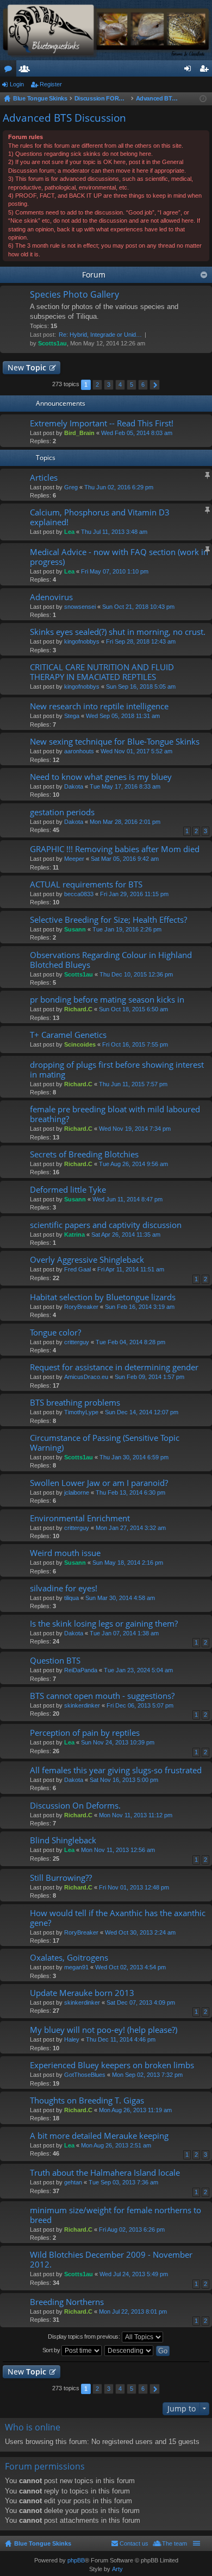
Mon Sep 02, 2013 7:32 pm (147, 2075)
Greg (71, 487)
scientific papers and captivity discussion (106, 1225)
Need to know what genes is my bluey (101, 777)
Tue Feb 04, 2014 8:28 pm (130, 1342)
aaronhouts (79, 751)
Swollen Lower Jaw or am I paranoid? (99, 1483)
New (27, 367)
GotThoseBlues (85, 2075)
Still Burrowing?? (61, 1878)
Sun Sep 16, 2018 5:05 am (141, 686)
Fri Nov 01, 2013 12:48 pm (134, 1887)
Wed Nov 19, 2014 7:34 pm (135, 1129)
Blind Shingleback (63, 1840)
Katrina (74, 1235)
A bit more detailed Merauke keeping (99, 2136)
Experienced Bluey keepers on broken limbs (112, 2065)
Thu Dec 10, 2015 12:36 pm (136, 974)
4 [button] (120, 385)
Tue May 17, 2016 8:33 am (125, 786)
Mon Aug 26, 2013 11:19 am (135, 2110)
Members (27, 71)
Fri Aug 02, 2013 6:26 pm (132, 2229)
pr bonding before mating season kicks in (107, 1000)
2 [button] (97, 385)
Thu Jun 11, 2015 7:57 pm (133, 1084)
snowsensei (80, 607)
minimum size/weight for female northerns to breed (116, 2215)
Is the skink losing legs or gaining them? (104, 1624)
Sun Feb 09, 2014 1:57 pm (149, 1377)
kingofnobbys (82, 641)
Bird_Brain (79, 433)
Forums (10, 71)
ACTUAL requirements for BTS (86, 884)
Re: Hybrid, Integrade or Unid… (100, 335)
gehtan (73, 2182)
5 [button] (132, 385)
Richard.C (78, 1009)
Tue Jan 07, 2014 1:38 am (124, 1633)
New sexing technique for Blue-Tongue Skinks (115, 742)
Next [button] (155, 385)
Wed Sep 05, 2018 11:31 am (123, 716)
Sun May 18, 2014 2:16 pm (128, 1563)
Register (51, 84)
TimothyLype (81, 1412)
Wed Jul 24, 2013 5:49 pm (134, 2274)
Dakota (74, 786)
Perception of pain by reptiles (85, 1733)
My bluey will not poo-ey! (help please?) (104, 2030)
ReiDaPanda (81, 1670)
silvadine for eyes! (64, 1588)
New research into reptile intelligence (99, 706)
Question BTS (55, 1661)
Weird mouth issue (65, 1553)
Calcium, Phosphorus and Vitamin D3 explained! (100, 517)
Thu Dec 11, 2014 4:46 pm (121, 2039)
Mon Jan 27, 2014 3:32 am (131, 1528)
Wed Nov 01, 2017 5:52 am (136, 751)
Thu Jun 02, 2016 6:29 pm (119, 487)
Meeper (74, 859)
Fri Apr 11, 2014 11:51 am (131, 1269)
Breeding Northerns (67, 2302)
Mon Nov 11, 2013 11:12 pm (136, 1815)
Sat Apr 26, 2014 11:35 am (126, 1235)
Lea (69, 532)
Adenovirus (51, 597)
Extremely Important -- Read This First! (102, 423)
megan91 (76, 1967)
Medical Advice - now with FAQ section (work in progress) (119, 557)
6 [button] (143, 385)
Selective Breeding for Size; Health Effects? (108, 920)
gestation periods (62, 812)
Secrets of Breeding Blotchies (84, 1154)
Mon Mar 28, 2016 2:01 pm (125, 822)
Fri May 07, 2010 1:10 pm (115, 571)
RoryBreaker (81, 1307)
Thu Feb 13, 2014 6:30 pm (130, 1492)
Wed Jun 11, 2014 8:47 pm (127, 1199)
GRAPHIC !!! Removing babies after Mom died (115, 849)
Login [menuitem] (190, 71)
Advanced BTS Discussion (64, 118)
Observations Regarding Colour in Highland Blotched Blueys (111, 960)
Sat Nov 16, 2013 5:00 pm (124, 1780)
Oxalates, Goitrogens (69, 1958)
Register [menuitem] (206, 71)
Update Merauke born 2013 (82, 1993)
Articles (44, 478)
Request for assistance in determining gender (114, 1367)
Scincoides (80, 1044)
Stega (72, 716)
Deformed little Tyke (68, 1190)
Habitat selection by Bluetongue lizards (103, 1297)
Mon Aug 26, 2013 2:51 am (116, 2145)
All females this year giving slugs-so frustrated (116, 1770)
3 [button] (109, 385)
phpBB (76, 2560)
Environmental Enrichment (80, 1518)
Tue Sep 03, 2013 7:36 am (123, 2182)
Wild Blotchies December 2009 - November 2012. (111, 2260)
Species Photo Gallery (74, 295)
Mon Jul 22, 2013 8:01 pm (133, 2312)
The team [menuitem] (174, 2543)
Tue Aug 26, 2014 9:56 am (133, 1164)
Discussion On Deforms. (75, 1806)
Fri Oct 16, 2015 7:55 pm (135, 1044)
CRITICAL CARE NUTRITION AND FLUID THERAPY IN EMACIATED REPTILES (102, 672)
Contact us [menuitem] (134, 2543)
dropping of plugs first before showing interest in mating (117, 1070)
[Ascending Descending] (129, 2351)
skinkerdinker (82, 1705)
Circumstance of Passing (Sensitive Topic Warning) (105, 1443)
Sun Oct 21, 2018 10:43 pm (138, 607)
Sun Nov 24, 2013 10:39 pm (118, 1742)
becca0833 (79, 894)
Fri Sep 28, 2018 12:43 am (141, 641)
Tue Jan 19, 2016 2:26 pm (127, 929)
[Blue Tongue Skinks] (106, 30)
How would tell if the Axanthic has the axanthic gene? (118, 1918)
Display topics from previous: (85, 2336)
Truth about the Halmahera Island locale (105, 2173)
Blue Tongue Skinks (43, 2543)
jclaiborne (77, 1492)
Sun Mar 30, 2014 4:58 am (120, 1598)
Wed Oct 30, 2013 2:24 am (140, 1932)
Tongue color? (55, 1333)
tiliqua (71, 1598)
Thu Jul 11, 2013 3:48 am (114, 532)
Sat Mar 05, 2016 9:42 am (125, 859)
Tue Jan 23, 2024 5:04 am (138, 1670)
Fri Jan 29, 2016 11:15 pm (134, 894)
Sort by (52, 2350)
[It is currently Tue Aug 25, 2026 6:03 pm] (203, 99)
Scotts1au (52, 343)
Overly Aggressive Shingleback (87, 1260)
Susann (75, 929)
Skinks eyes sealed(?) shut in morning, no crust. (118, 632)
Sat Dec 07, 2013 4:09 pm (141, 2002)
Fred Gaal (77, 1269)
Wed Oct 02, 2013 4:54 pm (130, 1967)
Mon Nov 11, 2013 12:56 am (118, 1850)
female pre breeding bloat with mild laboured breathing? (115, 1114)
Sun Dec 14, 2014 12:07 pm (142, 1412)
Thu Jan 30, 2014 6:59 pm (134, 1457)
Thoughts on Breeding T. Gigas (87, 2101)
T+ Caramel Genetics (68, 1035)
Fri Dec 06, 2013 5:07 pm (140, 1705)
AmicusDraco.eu (86, 1377)
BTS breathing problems (75, 1403)
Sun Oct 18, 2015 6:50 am (133, 1009)
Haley (72, 2039)
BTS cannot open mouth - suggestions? (102, 1696)
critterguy (77, 1342)
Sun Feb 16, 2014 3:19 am (140, 1307)
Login (17, 84)
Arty (117, 2569)
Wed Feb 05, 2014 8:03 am (137, 433)
